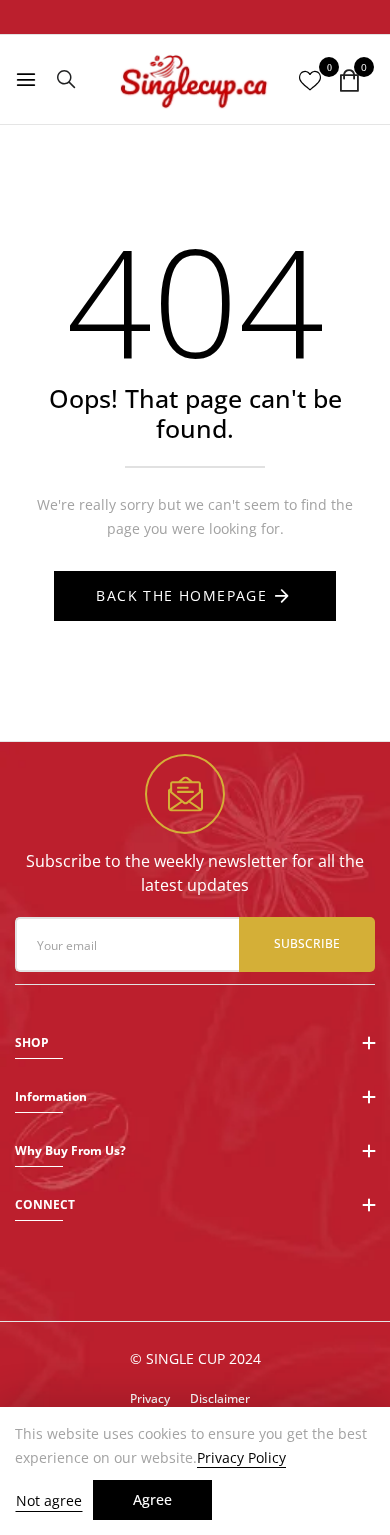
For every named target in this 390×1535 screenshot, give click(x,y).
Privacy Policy (241, 1458)
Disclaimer (220, 1398)
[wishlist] (310, 81)
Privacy (150, 1398)
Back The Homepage (181, 595)
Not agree (49, 1500)
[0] (349, 81)
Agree (152, 1499)
